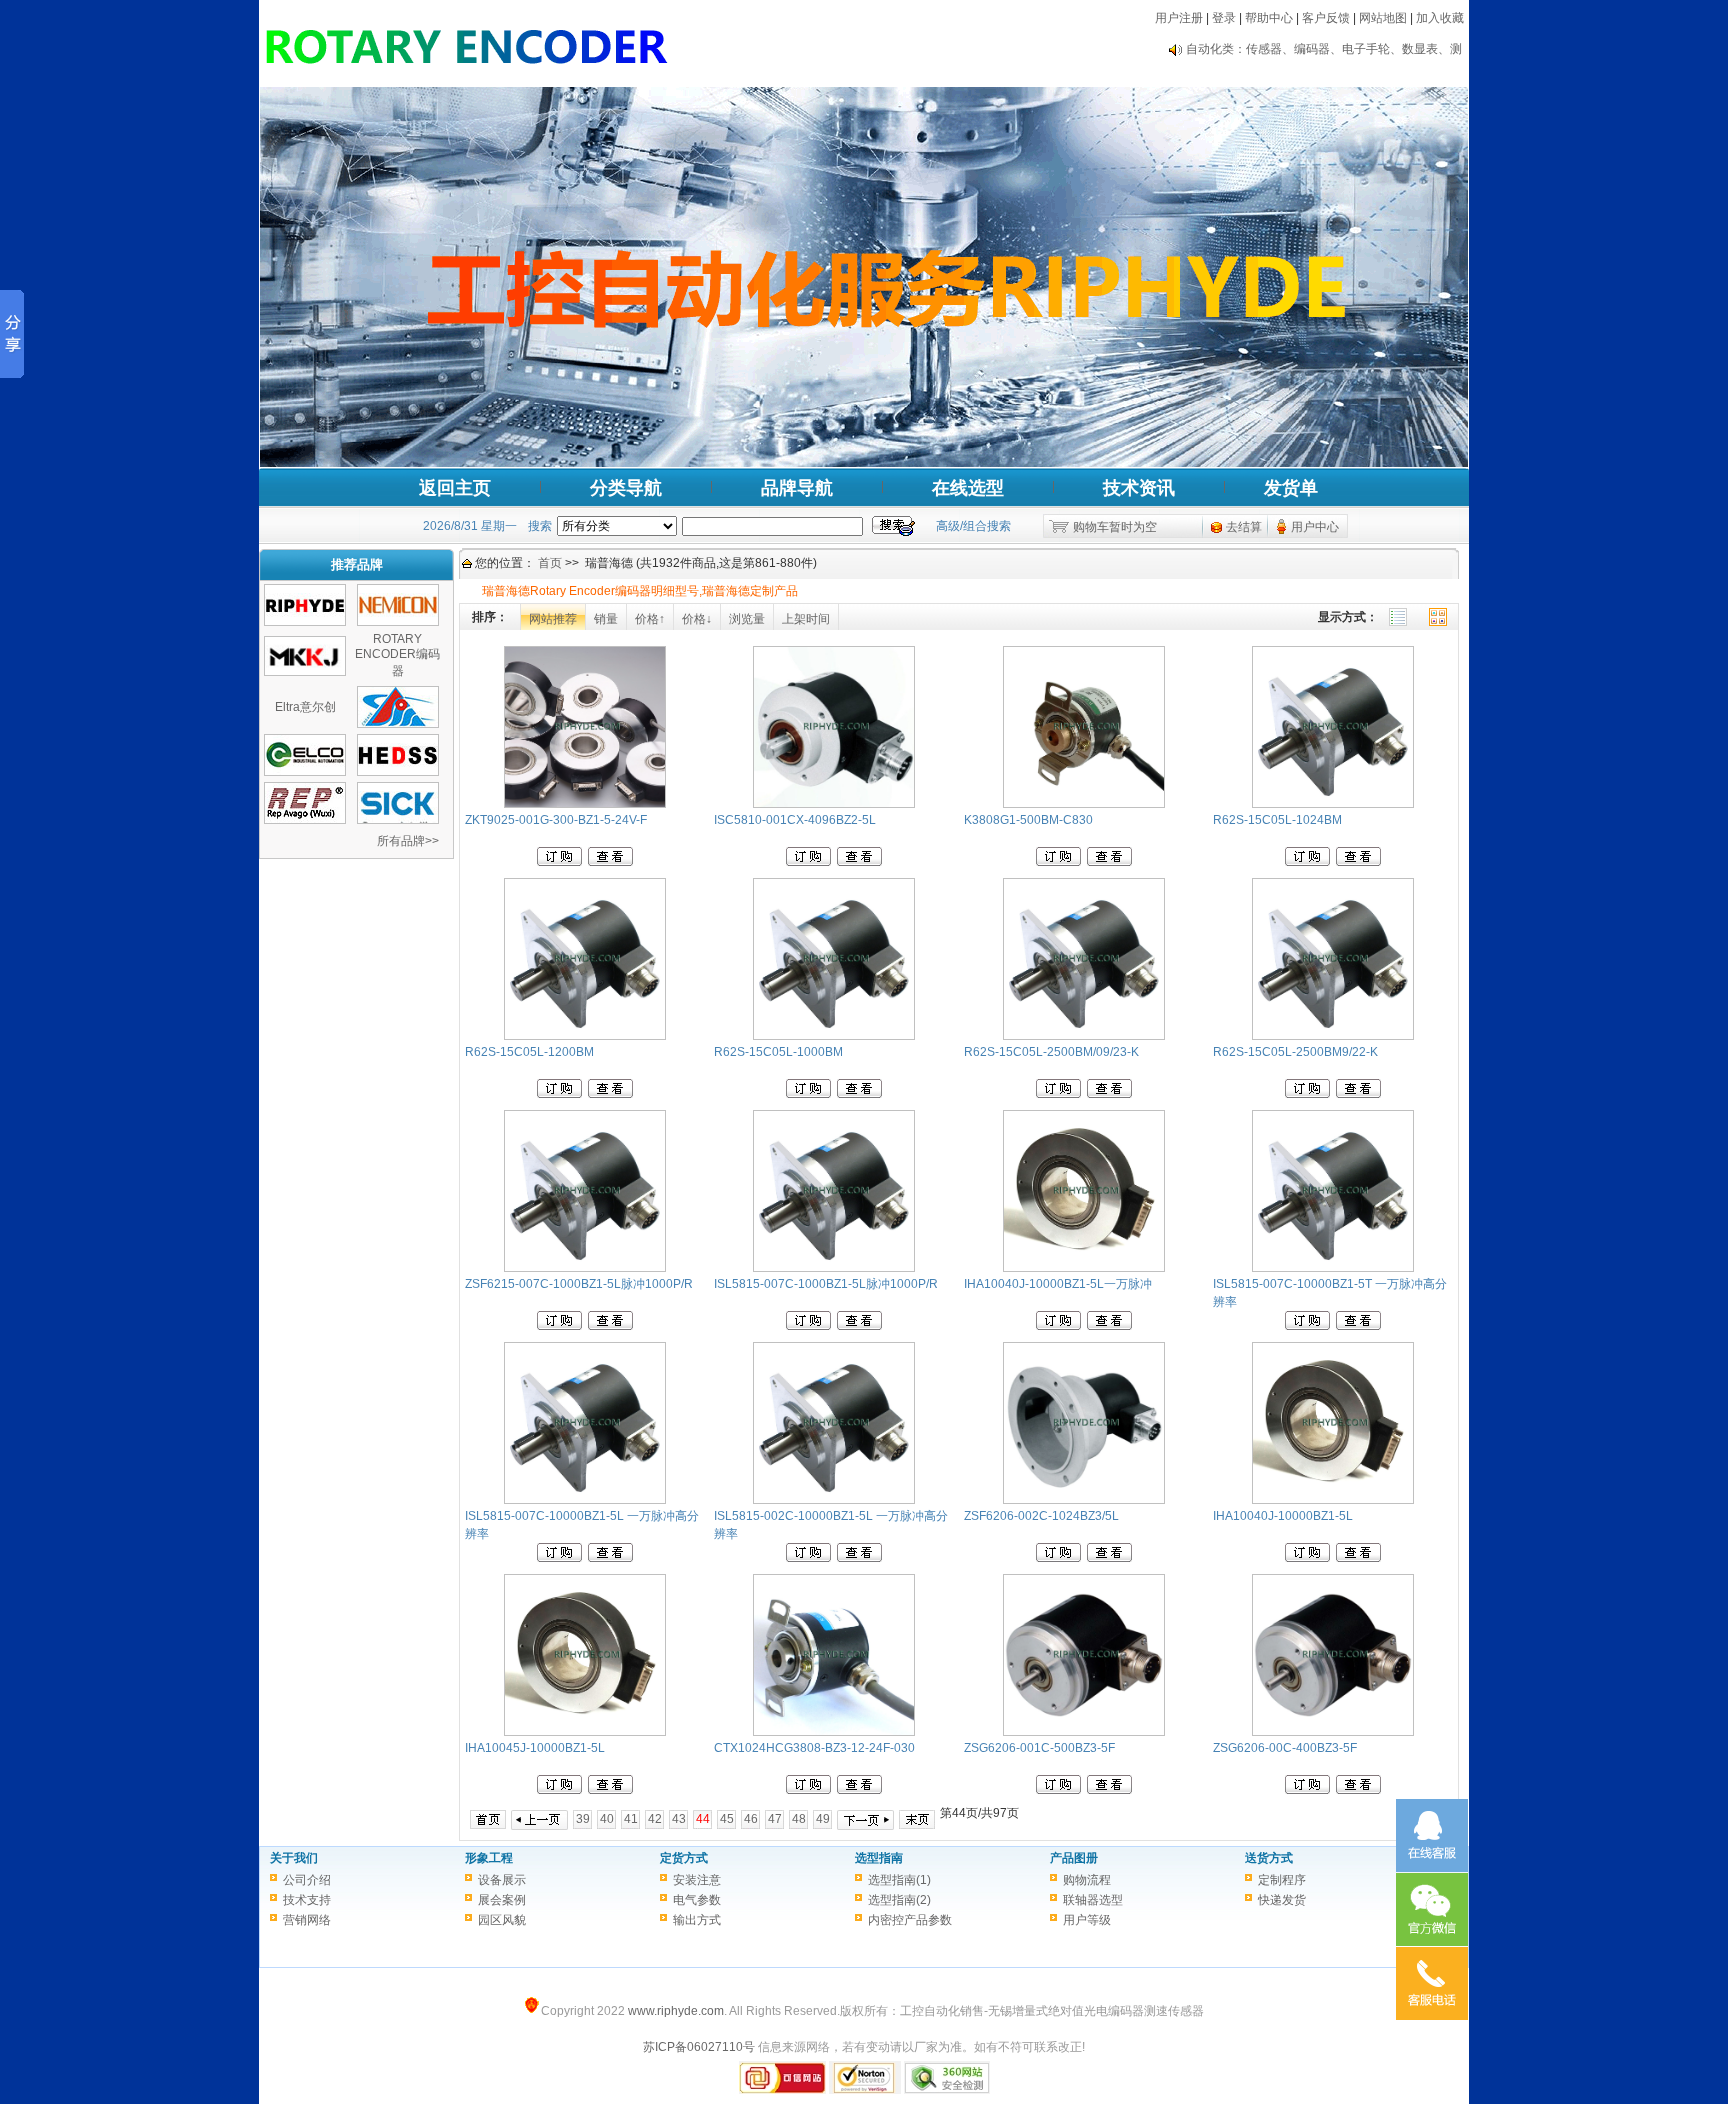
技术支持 (307, 1900)
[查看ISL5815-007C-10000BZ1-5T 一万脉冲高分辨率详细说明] (1358, 1326)
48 (799, 1819)
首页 (550, 563)
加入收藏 (1440, 18)
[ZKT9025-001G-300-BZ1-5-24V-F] (585, 804)
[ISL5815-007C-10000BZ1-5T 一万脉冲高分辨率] (1333, 1268)
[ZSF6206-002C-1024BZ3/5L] (1084, 1500)
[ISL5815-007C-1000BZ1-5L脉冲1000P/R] (834, 1268)
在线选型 (968, 488)
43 (679, 1819)
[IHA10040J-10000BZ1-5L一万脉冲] (1084, 1268)
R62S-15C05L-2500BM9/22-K (1295, 1052)
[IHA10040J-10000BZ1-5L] (1333, 1500)
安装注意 (697, 1880)
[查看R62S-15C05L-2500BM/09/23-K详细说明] (1109, 1094)
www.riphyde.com (676, 2011)
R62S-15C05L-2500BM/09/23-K (1051, 1052)
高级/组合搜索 (973, 526)
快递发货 (1282, 1900)
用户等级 (1087, 1920)
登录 (1224, 18)
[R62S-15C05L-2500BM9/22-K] (1333, 1036)
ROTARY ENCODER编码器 (397, 655)
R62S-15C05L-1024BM (1277, 820)
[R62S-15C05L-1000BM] (834, 1036)
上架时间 (806, 619)
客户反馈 (1326, 18)
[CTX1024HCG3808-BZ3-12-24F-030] (834, 1732)
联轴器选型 (1093, 1900)
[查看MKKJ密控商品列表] (305, 672)
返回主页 (455, 488)
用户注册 (1179, 18)
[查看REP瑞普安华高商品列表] (305, 820)
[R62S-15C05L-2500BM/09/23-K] (1084, 1036)
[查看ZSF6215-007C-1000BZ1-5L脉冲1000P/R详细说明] (610, 1326)
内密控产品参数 (910, 1920)
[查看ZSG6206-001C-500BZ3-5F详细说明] (1109, 1790)
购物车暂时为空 (1115, 527)
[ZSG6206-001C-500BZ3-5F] (1084, 1732)
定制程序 (1282, 1880)
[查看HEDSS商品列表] (398, 772)
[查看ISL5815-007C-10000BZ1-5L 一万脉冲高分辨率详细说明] (610, 1558)
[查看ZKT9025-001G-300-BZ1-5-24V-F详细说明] (610, 862)
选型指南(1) (899, 1880)
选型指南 (879, 1858)
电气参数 (697, 1900)
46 (751, 1819)
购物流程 (1087, 1880)
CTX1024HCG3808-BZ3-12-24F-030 (814, 1748)
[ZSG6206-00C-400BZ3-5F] (1333, 1732)
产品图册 (1074, 1858)
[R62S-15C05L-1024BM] (1333, 804)
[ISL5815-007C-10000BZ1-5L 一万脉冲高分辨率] (585, 1500)
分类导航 (626, 488)
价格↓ (697, 619)
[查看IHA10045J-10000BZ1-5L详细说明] (610, 1790)
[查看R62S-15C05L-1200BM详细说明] (610, 1094)
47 (775, 1819)
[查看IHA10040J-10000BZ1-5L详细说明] (1358, 1558)
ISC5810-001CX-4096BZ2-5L (795, 820)
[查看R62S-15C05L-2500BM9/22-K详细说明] (1358, 1094)
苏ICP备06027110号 (699, 2047)
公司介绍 (307, 1880)
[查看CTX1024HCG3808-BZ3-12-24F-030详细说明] (859, 1790)
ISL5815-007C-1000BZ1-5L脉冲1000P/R (826, 1284)
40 (607, 1819)
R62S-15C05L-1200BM (529, 1052)
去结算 (1244, 527)
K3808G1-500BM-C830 (1028, 820)
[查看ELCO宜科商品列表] (305, 772)
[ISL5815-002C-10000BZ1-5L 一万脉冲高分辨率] (834, 1500)
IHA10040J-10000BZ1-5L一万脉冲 (1058, 1284)
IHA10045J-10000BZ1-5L (535, 1748)
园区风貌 (502, 1920)
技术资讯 (1139, 488)
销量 (606, 619)
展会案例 (502, 1900)
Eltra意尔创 (305, 707)
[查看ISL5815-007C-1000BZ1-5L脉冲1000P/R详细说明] (859, 1326)
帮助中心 (1269, 18)
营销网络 (307, 1920)
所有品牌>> (408, 841)
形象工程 (489, 1858)
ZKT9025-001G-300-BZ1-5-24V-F (556, 820)
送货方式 (1269, 1858)
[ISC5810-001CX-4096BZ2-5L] (834, 804)
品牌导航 (797, 488)
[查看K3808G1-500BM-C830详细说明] (1109, 862)
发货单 (1291, 488)
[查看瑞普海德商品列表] (305, 622)
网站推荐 (553, 619)
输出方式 (697, 1920)
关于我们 (294, 1858)
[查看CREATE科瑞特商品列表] (398, 724)
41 (631, 1819)
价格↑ (650, 619)
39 (583, 1819)
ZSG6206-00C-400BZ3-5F (1285, 1748)
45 (727, 1819)
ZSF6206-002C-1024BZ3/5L (1041, 1516)
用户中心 (1315, 527)
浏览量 (747, 619)
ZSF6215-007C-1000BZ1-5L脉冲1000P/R (579, 1284)
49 (823, 1819)
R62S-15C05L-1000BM (778, 1052)
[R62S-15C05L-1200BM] (585, 1036)
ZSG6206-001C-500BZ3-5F (1039, 1748)
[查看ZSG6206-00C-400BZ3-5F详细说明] (1358, 1790)
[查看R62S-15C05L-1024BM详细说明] (1358, 862)
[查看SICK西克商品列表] (398, 820)
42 (655, 1819)
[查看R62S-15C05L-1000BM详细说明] (859, 1094)
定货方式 (684, 1858)
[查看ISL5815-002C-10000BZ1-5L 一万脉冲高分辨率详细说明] (859, 1558)
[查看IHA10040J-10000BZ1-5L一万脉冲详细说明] (1109, 1326)
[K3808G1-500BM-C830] (1084, 804)
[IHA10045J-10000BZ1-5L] (585, 1732)
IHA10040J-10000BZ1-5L (1283, 1516)
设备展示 (502, 1880)
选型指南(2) (899, 1900)
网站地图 (1383, 18)
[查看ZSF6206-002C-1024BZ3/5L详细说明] (1109, 1558)
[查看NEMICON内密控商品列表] (398, 622)
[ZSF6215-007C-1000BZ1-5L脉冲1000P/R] (585, 1268)
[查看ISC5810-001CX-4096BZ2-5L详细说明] (859, 862)
